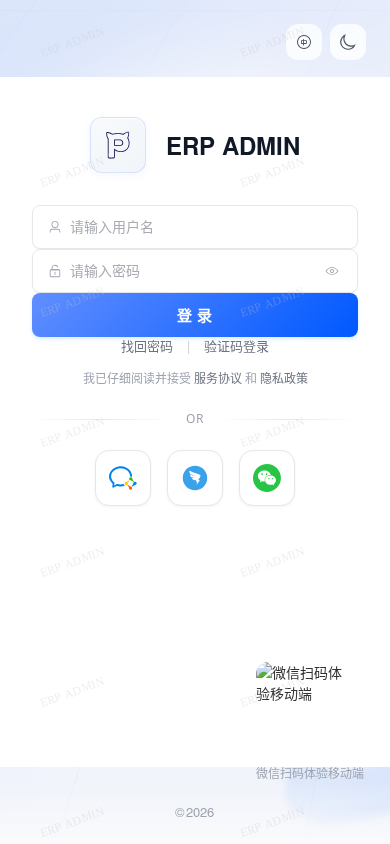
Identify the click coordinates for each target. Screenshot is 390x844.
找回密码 (147, 346)
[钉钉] (195, 478)
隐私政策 (284, 378)
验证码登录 (236, 346)
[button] (304, 42)
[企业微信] (123, 478)
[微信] (267, 478)
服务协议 (218, 378)
